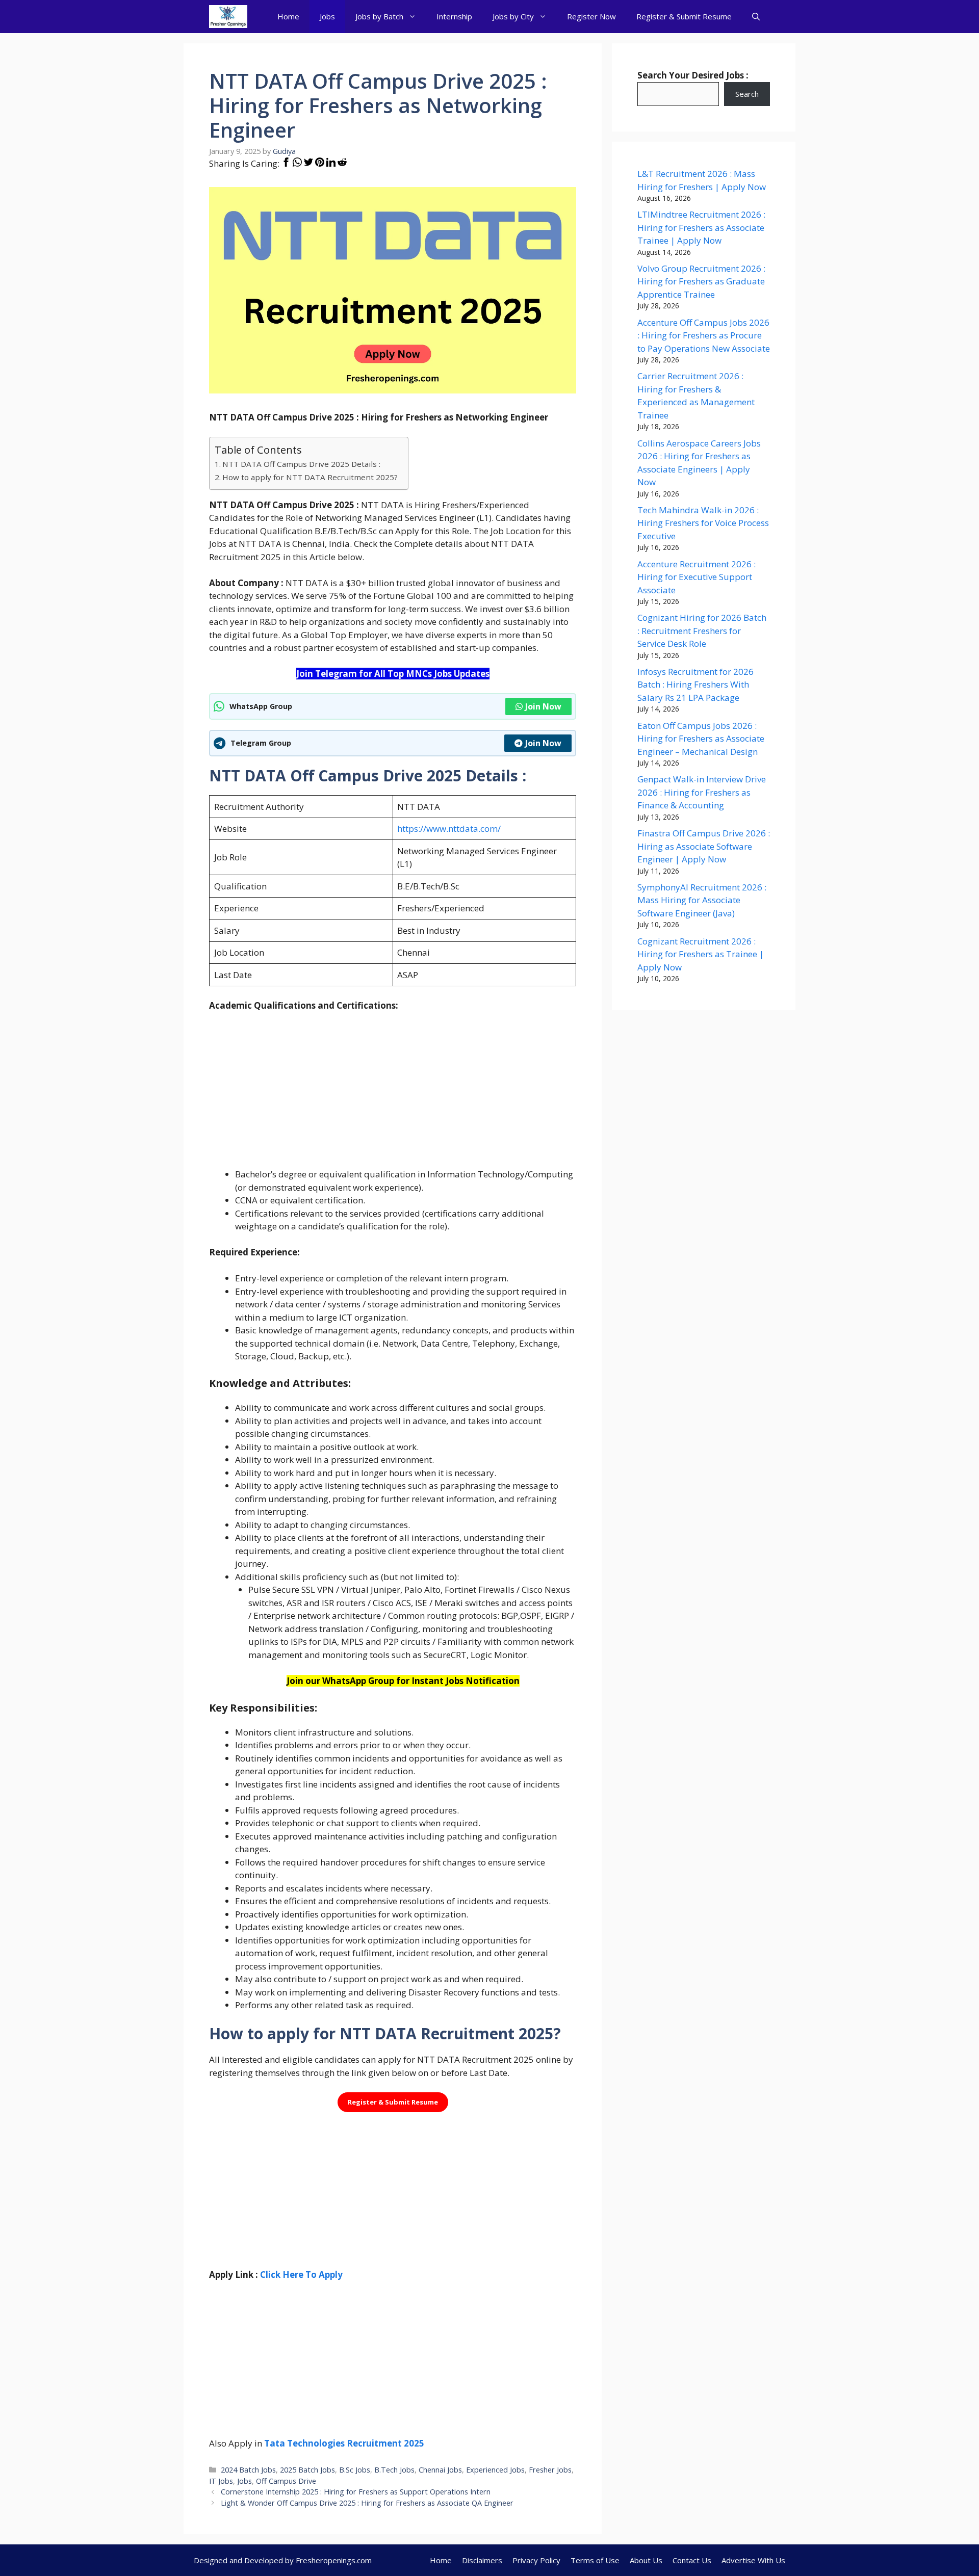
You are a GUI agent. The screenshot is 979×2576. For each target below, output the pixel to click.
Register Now (591, 16)
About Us (646, 2560)
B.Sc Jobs (355, 2470)
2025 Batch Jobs (307, 2470)
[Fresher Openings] (228, 17)
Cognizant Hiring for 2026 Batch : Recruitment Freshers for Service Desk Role (702, 630)
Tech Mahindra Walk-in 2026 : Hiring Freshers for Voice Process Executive (703, 523)
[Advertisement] (393, 1096)
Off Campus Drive (286, 2481)
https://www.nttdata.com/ (449, 829)
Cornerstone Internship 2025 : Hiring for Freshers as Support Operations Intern (356, 2492)
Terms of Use (595, 2560)
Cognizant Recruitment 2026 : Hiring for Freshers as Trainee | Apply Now (701, 954)
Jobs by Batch (379, 16)
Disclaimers (482, 2560)
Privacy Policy (536, 2560)
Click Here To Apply (301, 2275)
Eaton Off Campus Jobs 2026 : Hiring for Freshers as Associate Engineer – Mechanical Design (701, 739)
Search (747, 94)
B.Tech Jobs (394, 2470)
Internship (454, 16)
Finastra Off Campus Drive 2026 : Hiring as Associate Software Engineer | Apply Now (704, 846)
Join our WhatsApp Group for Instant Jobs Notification (403, 1681)
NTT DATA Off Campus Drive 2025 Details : (301, 464)
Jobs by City (513, 16)
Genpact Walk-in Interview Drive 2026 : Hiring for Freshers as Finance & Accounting (702, 792)
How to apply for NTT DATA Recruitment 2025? (310, 477)
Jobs (327, 16)
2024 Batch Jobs (248, 2470)
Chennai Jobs (440, 2470)
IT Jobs (221, 2481)
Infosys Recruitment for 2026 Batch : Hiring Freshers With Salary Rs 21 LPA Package (695, 685)
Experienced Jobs (495, 2470)
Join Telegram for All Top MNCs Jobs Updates (393, 674)
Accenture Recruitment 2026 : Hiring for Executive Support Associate (697, 577)
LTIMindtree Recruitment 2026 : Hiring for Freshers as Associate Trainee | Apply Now (701, 227)
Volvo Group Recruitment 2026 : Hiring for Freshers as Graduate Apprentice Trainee (701, 281)
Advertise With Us (753, 2560)
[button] (756, 17)
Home (288, 16)
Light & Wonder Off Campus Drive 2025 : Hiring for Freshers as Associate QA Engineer (367, 2503)
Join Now (543, 706)
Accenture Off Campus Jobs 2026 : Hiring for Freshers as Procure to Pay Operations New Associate (704, 335)
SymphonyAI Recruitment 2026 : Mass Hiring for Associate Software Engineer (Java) (702, 900)
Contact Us (692, 2560)
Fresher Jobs (550, 2470)
